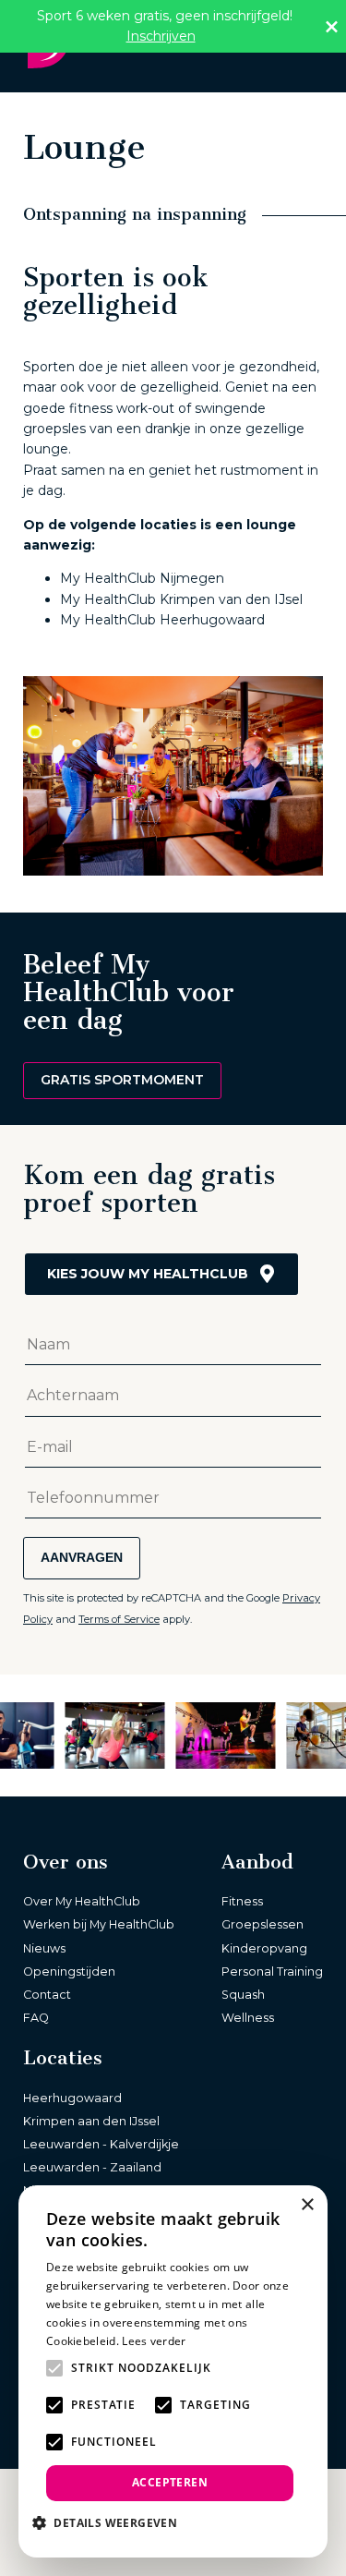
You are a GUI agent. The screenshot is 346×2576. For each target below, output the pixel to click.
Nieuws (44, 1948)
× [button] (307, 2205)
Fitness (242, 1901)
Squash (243, 1995)
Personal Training (272, 1971)
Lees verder (154, 2341)
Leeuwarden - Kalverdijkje (101, 2144)
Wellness (248, 2018)
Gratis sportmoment (122, 1080)
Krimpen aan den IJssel (91, 2121)
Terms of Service (119, 1619)
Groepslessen (262, 1924)
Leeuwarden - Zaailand (92, 2167)
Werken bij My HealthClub (99, 1924)
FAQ (36, 2018)
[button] (112, 2522)
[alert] (173, 2371)
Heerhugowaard (72, 2098)
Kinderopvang (264, 1948)
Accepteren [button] (170, 2482)
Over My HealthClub (82, 1901)
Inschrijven (161, 36)
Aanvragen (82, 1557)
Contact (47, 1995)
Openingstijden (69, 1971)
